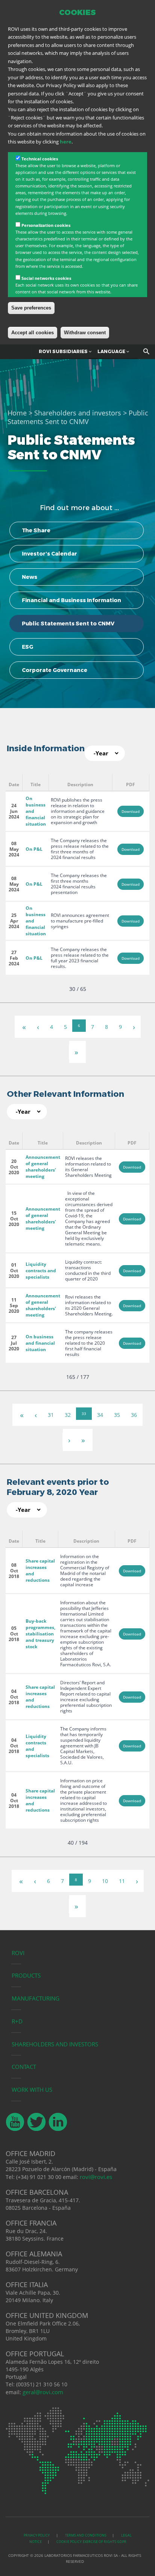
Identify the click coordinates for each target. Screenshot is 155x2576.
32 (68, 1415)
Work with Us (32, 2090)
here (66, 142)
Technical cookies (40, 159)
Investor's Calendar (49, 554)
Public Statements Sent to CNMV (68, 624)
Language (112, 351)
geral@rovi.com (43, 2392)
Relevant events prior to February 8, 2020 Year (58, 1487)
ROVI (18, 1953)
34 (100, 1415)
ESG (27, 647)
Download (131, 811)
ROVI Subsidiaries (64, 351)
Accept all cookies (33, 333)
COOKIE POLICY (69, 2542)
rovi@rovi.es (96, 2177)
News (30, 577)
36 (134, 1415)
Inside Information (46, 748)
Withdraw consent (85, 333)
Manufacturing (36, 1998)
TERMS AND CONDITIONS (86, 2535)
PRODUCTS (26, 1975)
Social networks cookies (46, 278)
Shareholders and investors (78, 413)
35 (117, 1415)
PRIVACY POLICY (37, 2535)
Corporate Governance (55, 670)
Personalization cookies (46, 225)
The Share (36, 530)
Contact (24, 2067)
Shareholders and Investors (55, 2044)
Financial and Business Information (71, 600)
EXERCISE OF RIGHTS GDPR (105, 2542)
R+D (17, 2021)
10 (105, 1881)
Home (17, 413)
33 (84, 1413)
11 (122, 1881)
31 (51, 1415)
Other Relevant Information (65, 1094)
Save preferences (31, 308)
